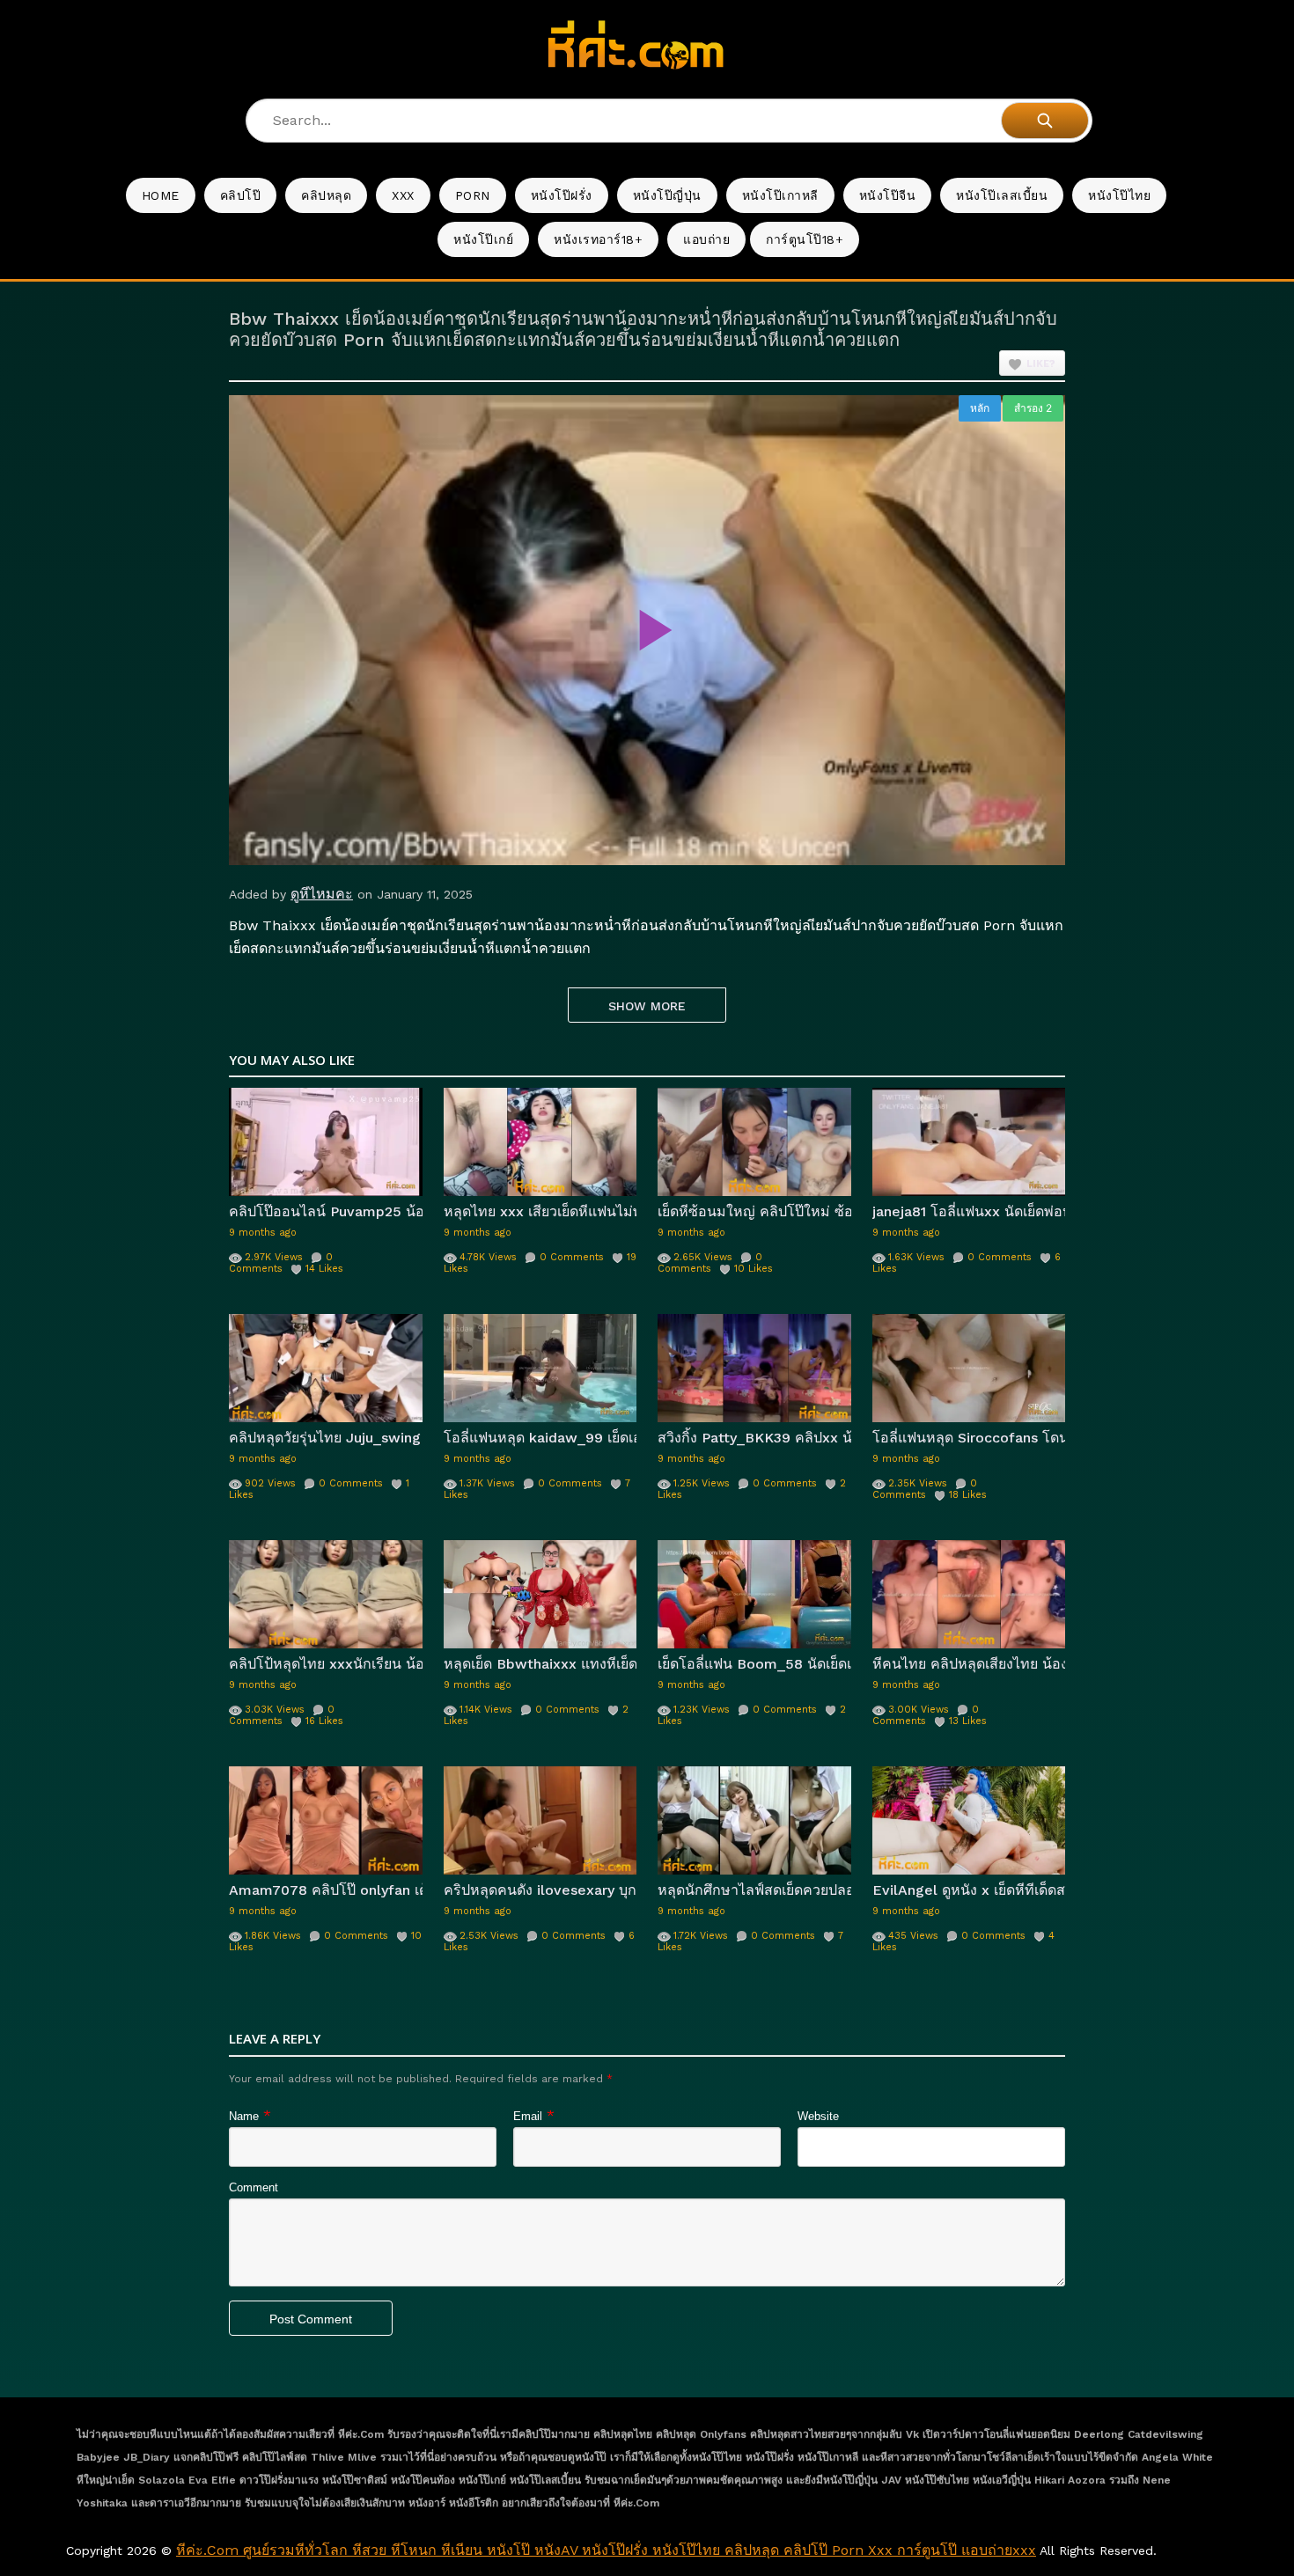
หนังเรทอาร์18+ (598, 239)
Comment (254, 2187)
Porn (473, 195)
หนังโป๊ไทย (1119, 195)
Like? (1041, 364)
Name (244, 2116)
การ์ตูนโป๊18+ (805, 239)
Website (818, 2116)
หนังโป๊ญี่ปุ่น (667, 195)
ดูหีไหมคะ (322, 894)
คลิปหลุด (326, 195)
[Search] (1045, 121)
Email (528, 2116)
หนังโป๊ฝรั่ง (562, 195)
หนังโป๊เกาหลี (780, 195)
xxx (403, 195)
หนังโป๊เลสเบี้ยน (1002, 195)
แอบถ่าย (706, 239)
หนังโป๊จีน (888, 195)
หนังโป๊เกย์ (483, 239)
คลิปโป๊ (241, 195)
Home (161, 195)
